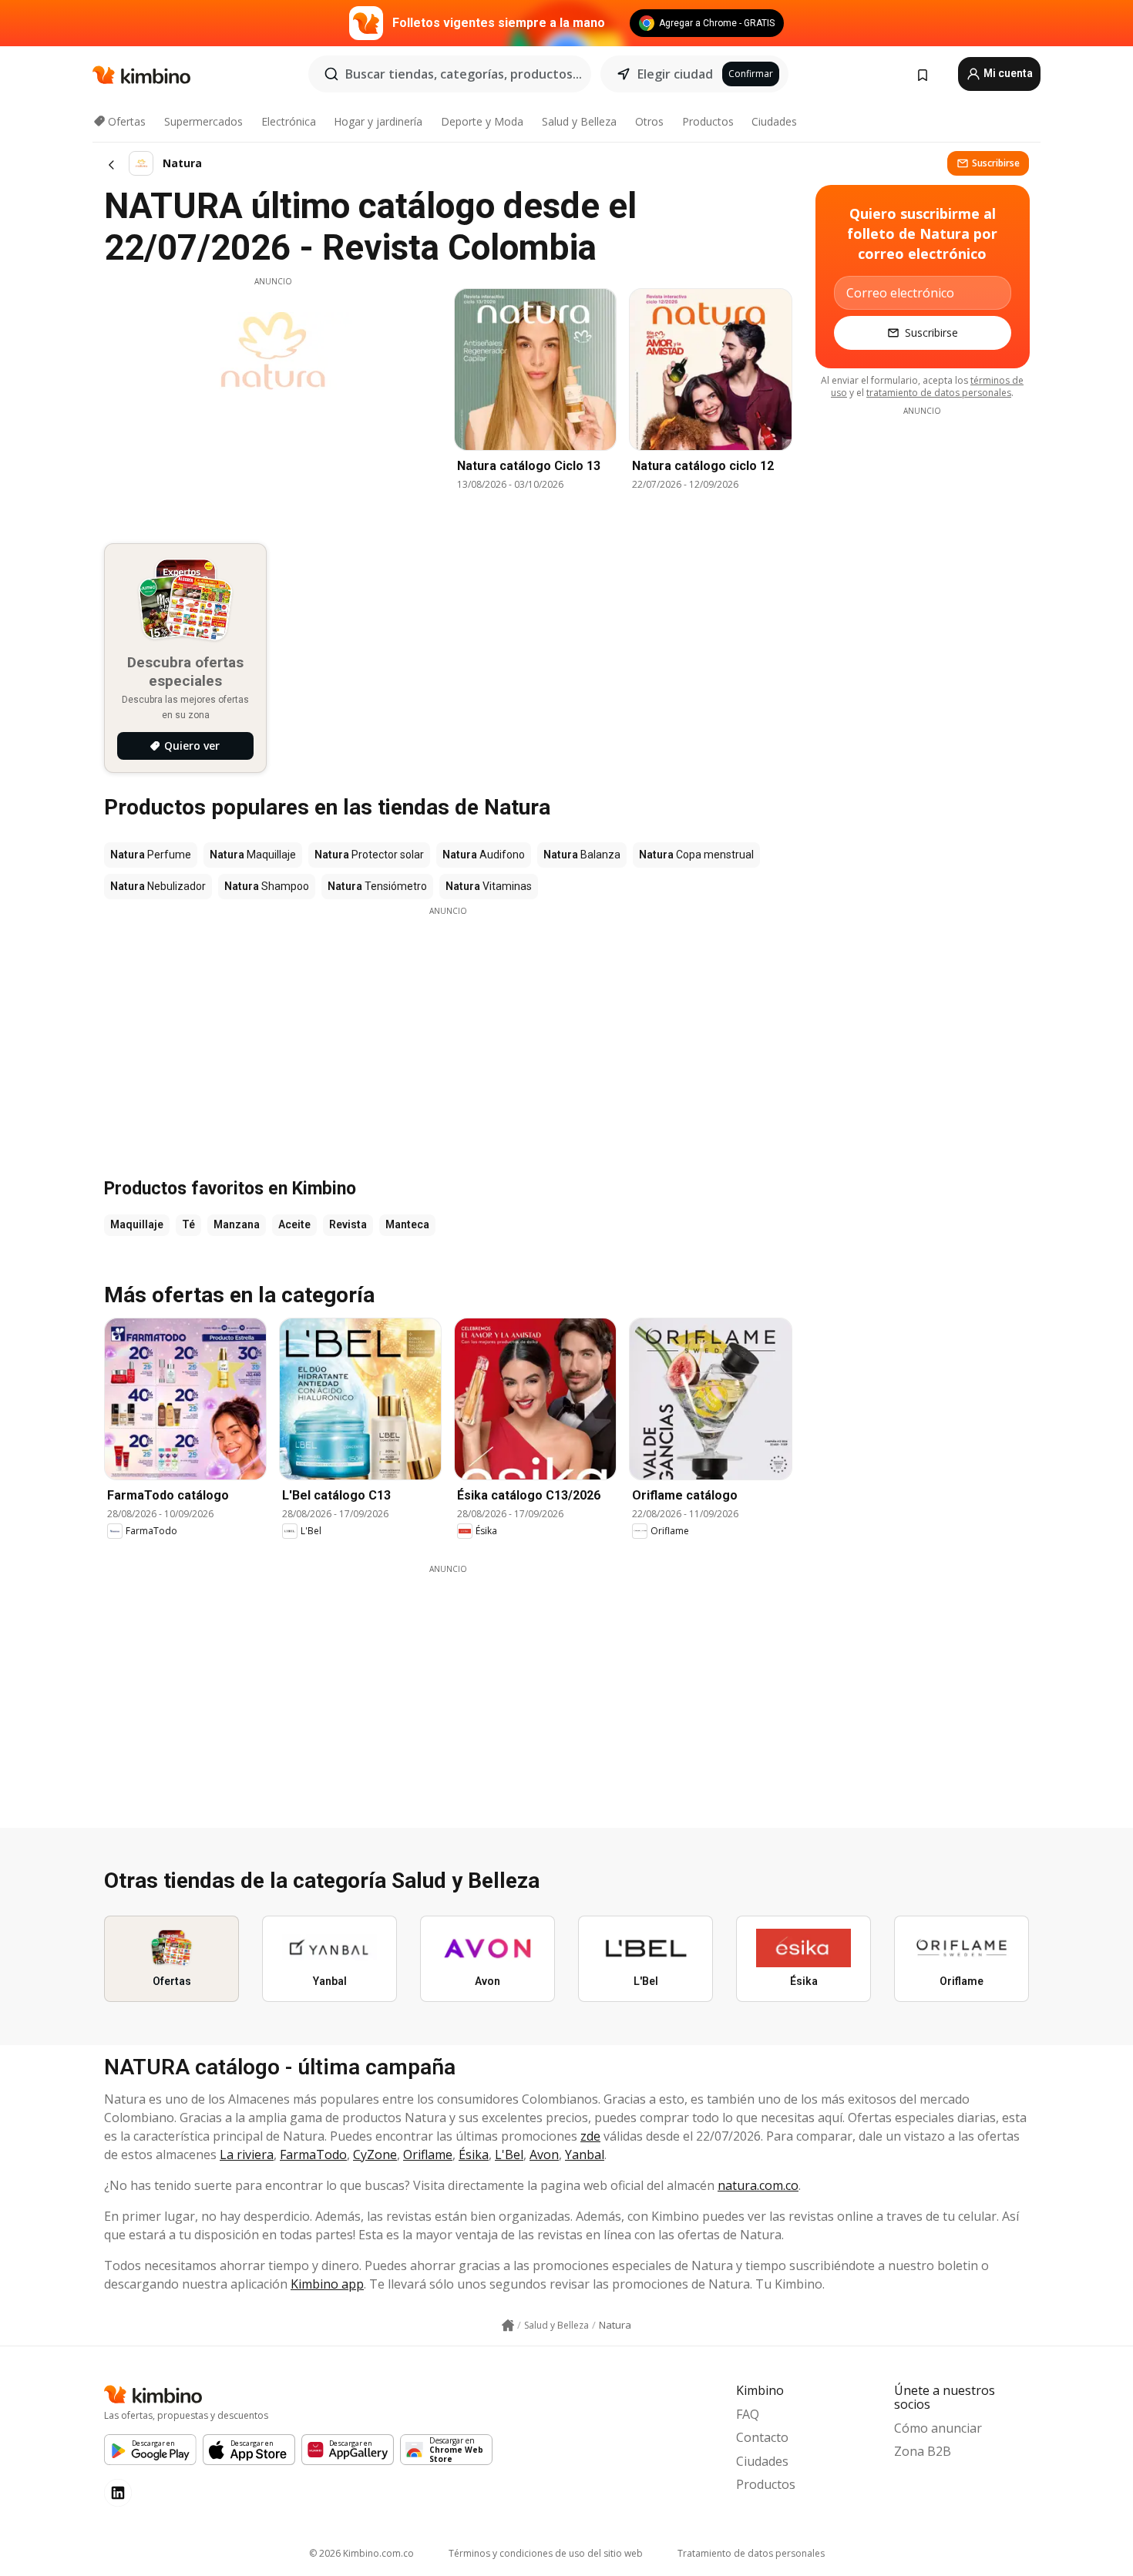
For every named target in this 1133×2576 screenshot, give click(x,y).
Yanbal (585, 2155)
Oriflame (428, 2155)
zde (590, 2136)
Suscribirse (996, 163)
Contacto (762, 2437)
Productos (708, 121)
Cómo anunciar (938, 2428)
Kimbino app (327, 2284)
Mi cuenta (1007, 73)
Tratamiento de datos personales (751, 2553)
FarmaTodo (313, 2155)
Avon (544, 2155)
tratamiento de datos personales (939, 393)
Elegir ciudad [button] (675, 74)
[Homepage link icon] (508, 2326)
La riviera (247, 2155)
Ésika (474, 2155)
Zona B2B (923, 2451)
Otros (649, 121)
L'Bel (509, 2155)
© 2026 (361, 2553)
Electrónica (289, 121)
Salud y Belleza (579, 121)
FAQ (748, 2414)
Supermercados (203, 121)
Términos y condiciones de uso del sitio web (546, 2553)
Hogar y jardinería (378, 121)
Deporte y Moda (482, 121)
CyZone (375, 2155)
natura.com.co (758, 2185)
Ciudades (774, 121)
